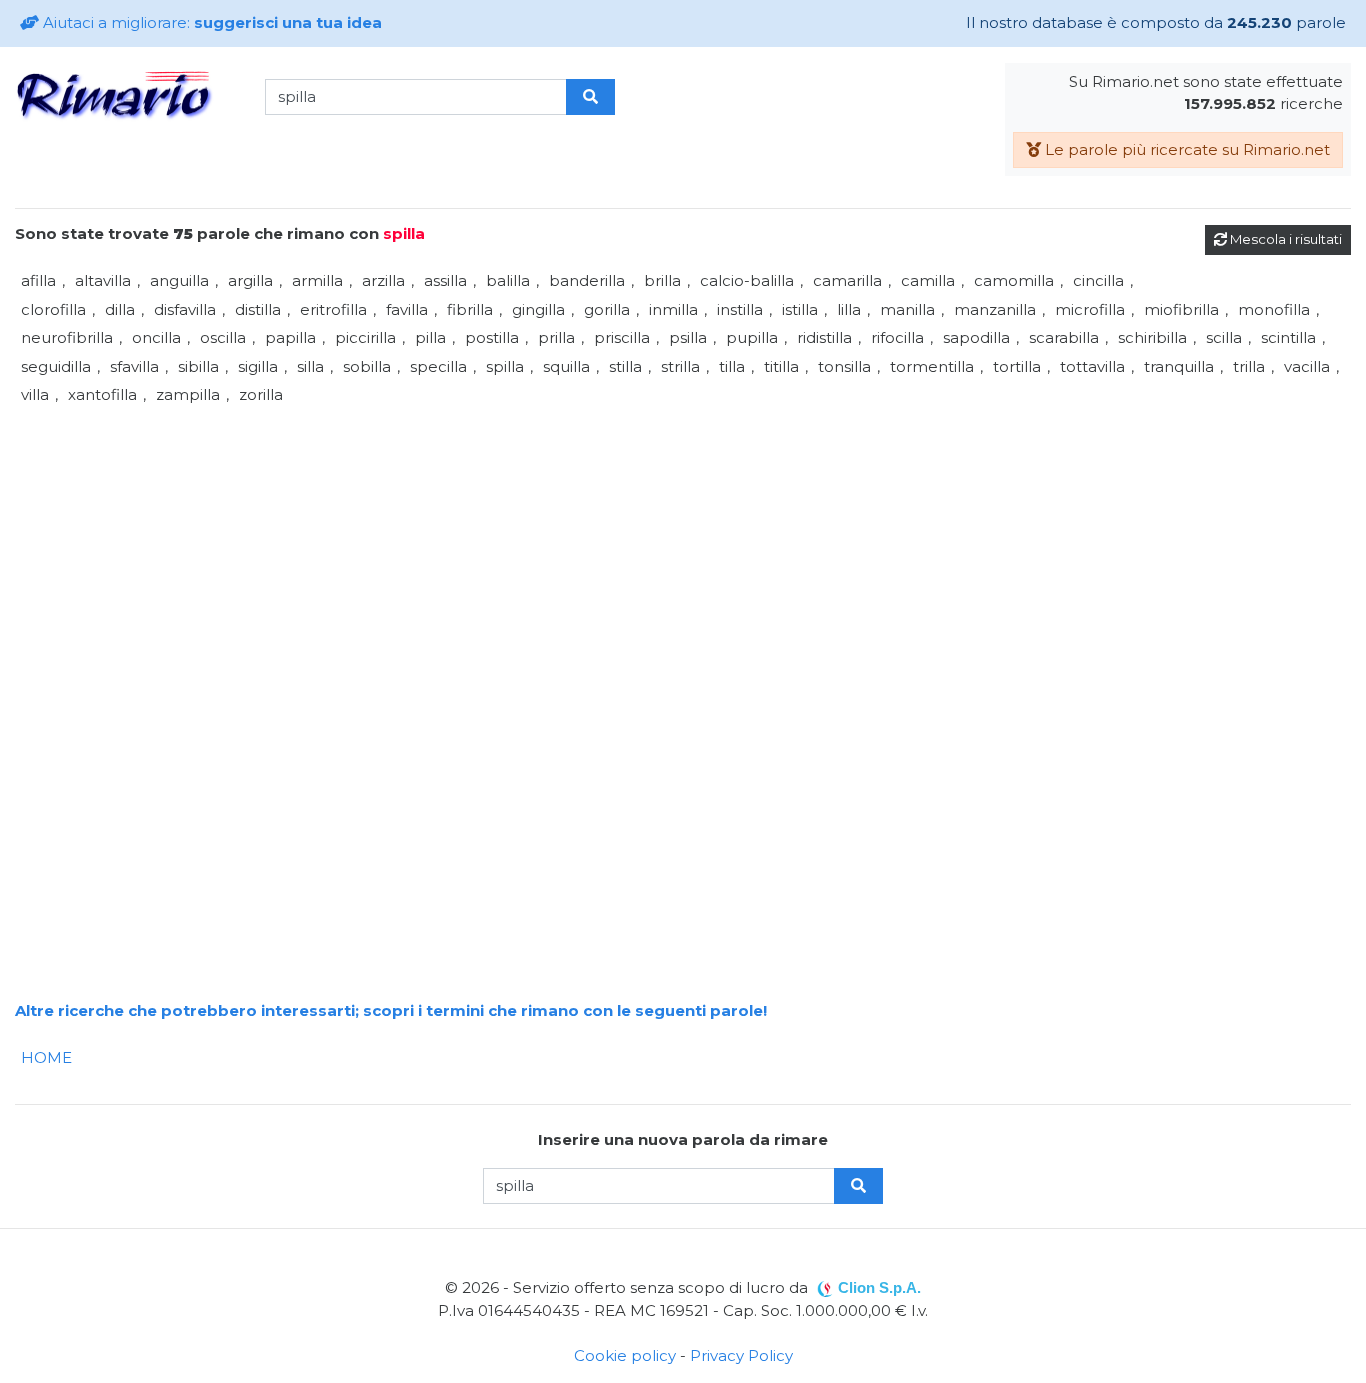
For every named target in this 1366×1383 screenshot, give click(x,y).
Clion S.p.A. (879, 1287)
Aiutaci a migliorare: (210, 22)
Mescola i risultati (1284, 239)
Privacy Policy (741, 1355)
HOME (46, 1057)
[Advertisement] (615, 550)
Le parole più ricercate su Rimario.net (1185, 149)
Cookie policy (625, 1355)
